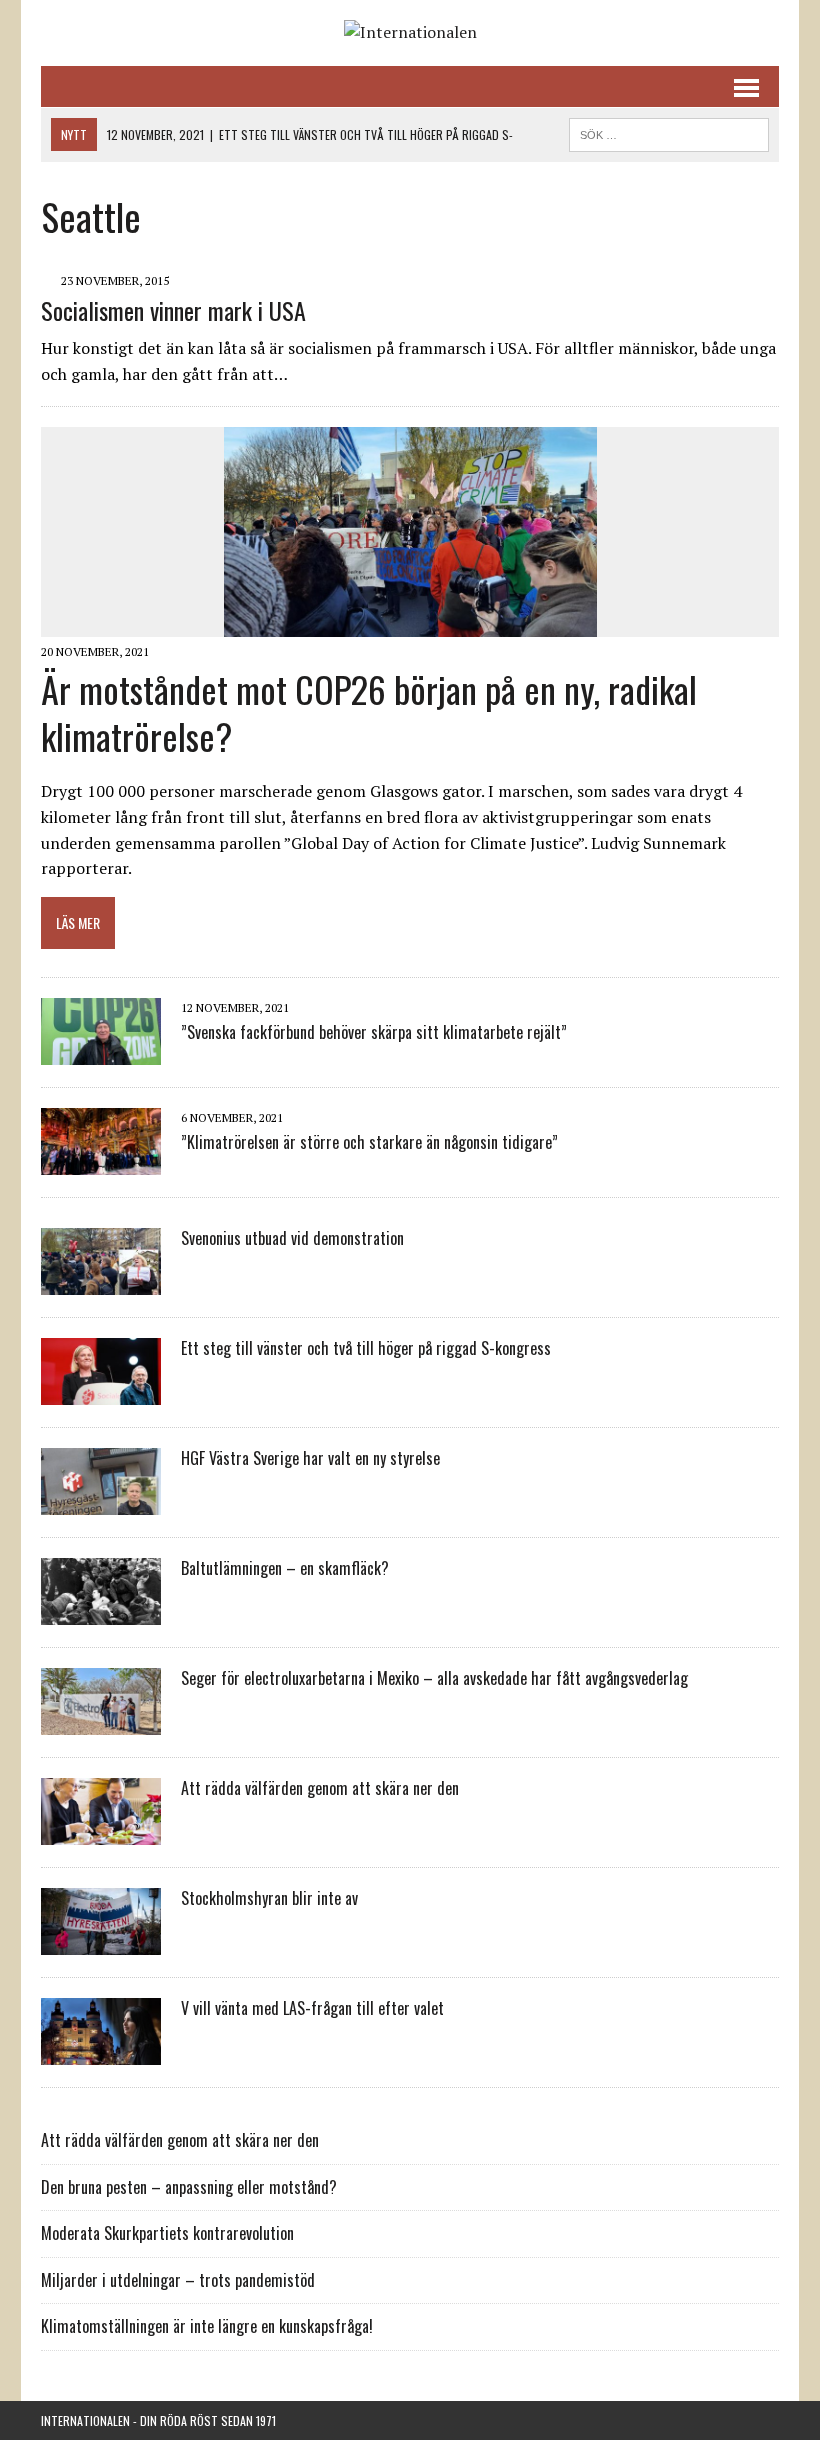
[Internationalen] (410, 33)
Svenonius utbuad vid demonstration (292, 1238)
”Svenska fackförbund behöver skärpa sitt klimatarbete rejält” (374, 1032)
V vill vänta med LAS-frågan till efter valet (312, 2008)
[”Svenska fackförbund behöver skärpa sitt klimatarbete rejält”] (101, 1052)
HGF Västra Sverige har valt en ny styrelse (310, 1458)
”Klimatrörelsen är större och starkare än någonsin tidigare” (369, 1142)
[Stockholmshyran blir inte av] (101, 1942)
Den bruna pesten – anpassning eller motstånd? (189, 2187)
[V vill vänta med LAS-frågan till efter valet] (101, 2052)
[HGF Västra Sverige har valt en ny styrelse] (101, 1502)
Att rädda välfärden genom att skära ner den (320, 1788)
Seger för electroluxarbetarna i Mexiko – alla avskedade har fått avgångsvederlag (434, 1678)
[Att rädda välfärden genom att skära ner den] (101, 1832)
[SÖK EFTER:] (669, 132)
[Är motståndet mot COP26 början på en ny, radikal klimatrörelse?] (410, 623)
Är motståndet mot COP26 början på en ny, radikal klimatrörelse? (369, 712)
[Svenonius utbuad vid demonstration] (101, 1282)
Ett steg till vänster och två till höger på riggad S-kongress (366, 1348)
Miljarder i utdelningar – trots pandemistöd (178, 2280)
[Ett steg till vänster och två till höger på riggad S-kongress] (101, 1392)
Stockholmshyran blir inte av (269, 1898)
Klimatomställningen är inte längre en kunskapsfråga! (207, 2326)
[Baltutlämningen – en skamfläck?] (101, 1612)
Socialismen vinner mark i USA (173, 310)
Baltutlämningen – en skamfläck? (285, 1568)
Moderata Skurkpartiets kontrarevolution (167, 2233)
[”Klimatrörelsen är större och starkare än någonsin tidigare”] (101, 1162)
